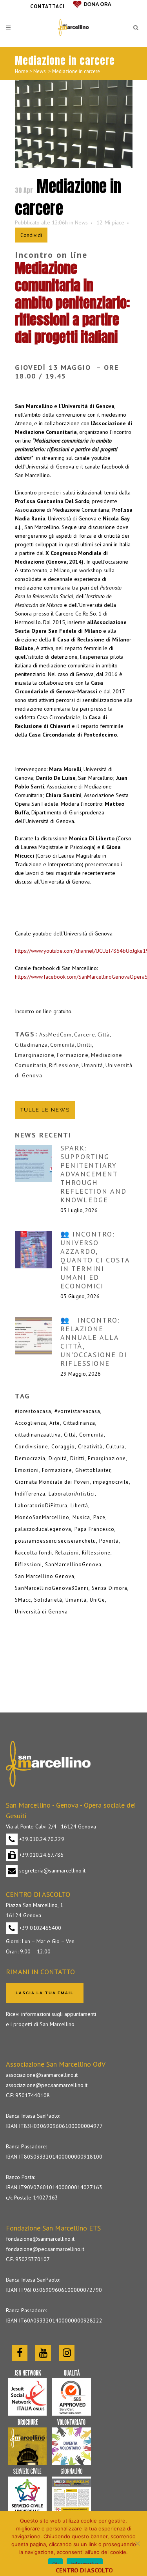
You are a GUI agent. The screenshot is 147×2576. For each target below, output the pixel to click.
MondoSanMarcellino (42, 1517)
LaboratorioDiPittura (41, 1506)
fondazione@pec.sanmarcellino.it (45, 2249)
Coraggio (63, 1447)
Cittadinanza (31, 1045)
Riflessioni (28, 1565)
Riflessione (64, 1065)
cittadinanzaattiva (38, 1435)
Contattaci (47, 6)
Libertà (79, 1506)
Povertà (109, 1541)
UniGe (97, 1600)
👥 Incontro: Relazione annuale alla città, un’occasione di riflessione (94, 1342)
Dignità (58, 1458)
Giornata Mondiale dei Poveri (52, 1482)
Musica (81, 1517)
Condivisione (32, 1447)
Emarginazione (35, 1055)
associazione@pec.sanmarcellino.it (47, 2085)
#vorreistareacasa (77, 1411)
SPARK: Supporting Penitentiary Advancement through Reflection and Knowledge (93, 1174)
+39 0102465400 (39, 1928)
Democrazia (30, 1458)
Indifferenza (30, 1494)
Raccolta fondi (34, 1553)
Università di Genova (41, 1612)
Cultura (115, 1447)
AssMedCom (55, 1034)
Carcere (85, 1034)
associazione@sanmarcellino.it (42, 2075)
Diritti (85, 1045)
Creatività (90, 1447)
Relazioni (67, 1553)
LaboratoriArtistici (72, 1494)
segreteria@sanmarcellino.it (52, 1870)
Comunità (63, 1045)
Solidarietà (48, 1600)
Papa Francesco (94, 1529)
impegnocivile (111, 1482)
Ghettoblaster (93, 1470)
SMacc (23, 1600)
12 (110, 222)
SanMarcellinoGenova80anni (52, 1588)
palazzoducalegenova (43, 1529)
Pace (99, 1517)
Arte (55, 1423)
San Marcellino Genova (45, 1576)
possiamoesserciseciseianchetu (55, 1541)
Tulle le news (45, 1110)
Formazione (73, 1055)
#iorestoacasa (33, 1411)
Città (104, 1034)
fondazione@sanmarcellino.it (40, 2239)
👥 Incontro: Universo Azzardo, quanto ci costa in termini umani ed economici (95, 1260)
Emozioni (27, 1470)
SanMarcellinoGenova (73, 1565)
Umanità (92, 1065)
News (40, 71)
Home (22, 71)
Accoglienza (31, 1423)
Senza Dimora (110, 1588)
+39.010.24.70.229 (41, 1839)
